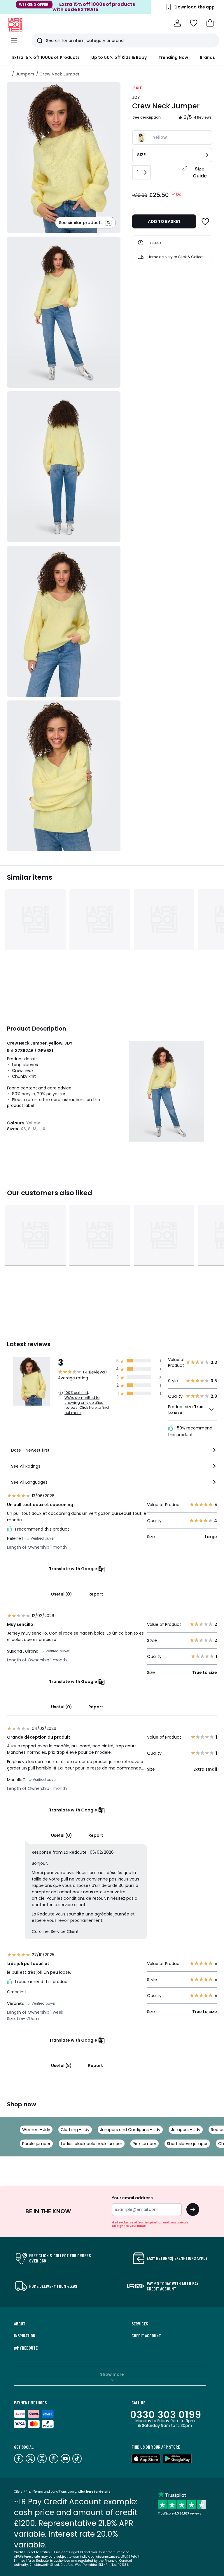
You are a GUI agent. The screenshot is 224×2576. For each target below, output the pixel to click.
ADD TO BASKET (164, 221)
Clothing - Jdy (75, 2130)
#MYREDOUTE (26, 2348)
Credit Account (146, 2336)
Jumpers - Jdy (186, 2130)
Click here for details (94, 2492)
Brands (207, 57)
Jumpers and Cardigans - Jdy (130, 2130)
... (9, 74)
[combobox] (112, 1453)
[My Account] (177, 23)
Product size (186, 1410)
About (20, 2324)
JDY (136, 97)
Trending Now (173, 57)
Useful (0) (62, 1594)
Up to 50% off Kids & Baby (119, 57)
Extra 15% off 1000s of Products (46, 57)
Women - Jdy (36, 2130)
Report (96, 1594)
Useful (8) (61, 2066)
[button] (210, 23)
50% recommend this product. (190, 1431)
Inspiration (25, 2336)
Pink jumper (145, 2144)
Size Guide (200, 172)
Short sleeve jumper (187, 2144)
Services (140, 2324)
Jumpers (25, 74)
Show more (112, 2374)
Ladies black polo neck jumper (92, 2144)
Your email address (132, 2198)
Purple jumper (36, 2144)
